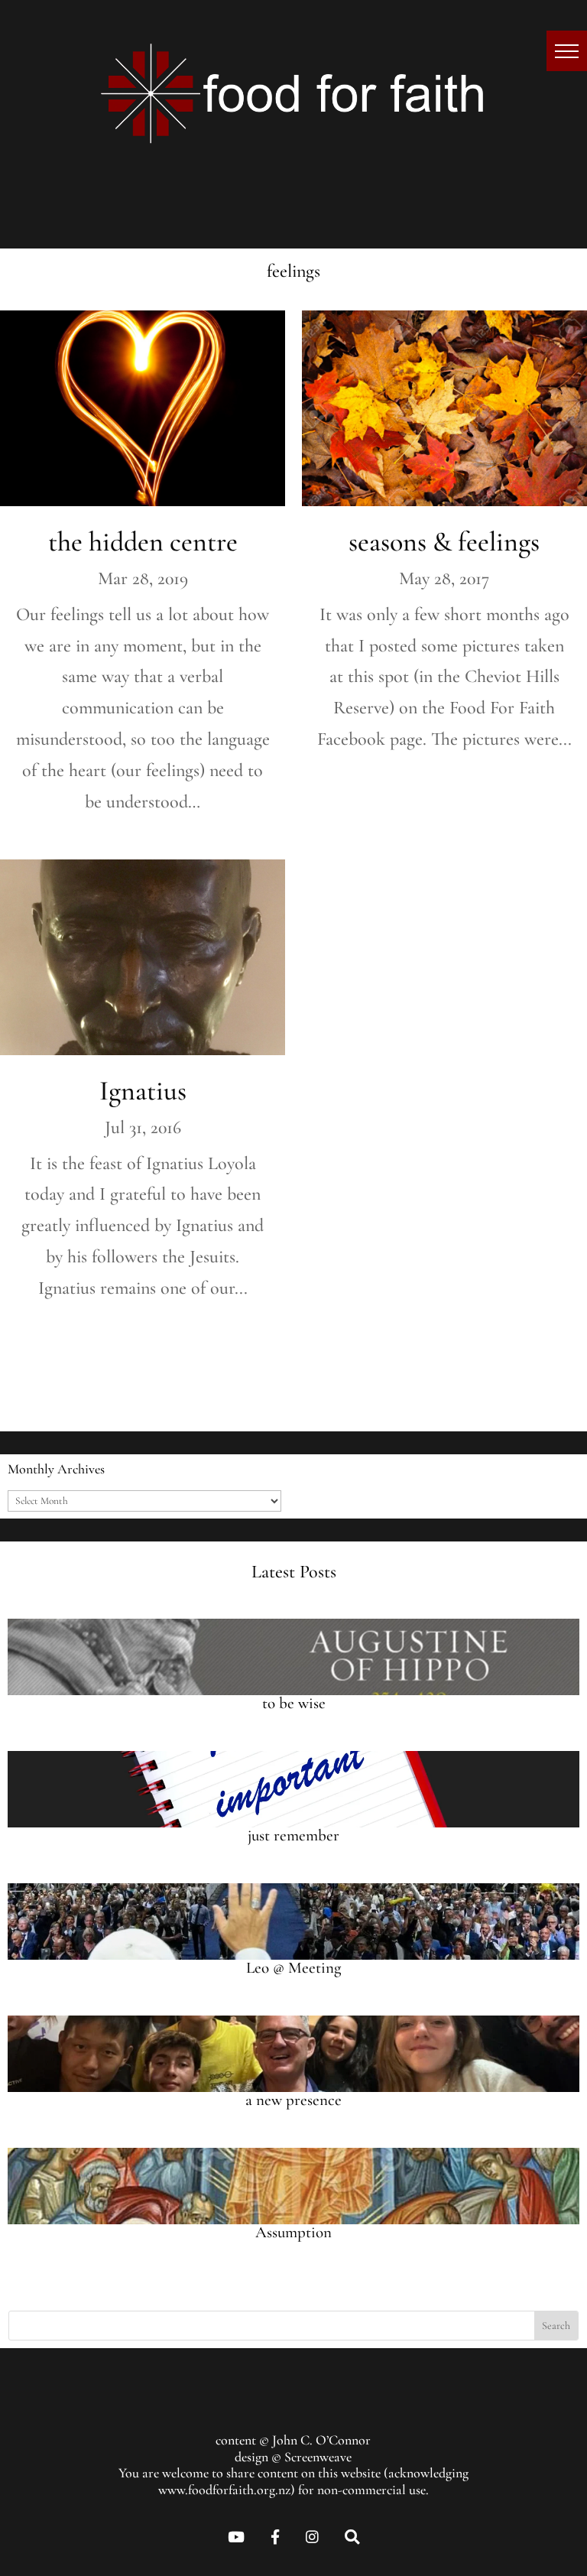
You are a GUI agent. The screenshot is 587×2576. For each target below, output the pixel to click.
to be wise (294, 1703)
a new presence (293, 2100)
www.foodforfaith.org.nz (224, 2490)
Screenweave (318, 2457)
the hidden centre (143, 542)
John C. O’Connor (321, 2440)
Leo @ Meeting (293, 1968)
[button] (567, 51)
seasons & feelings (444, 542)
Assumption (293, 2232)
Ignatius (143, 1091)
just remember (293, 1835)
